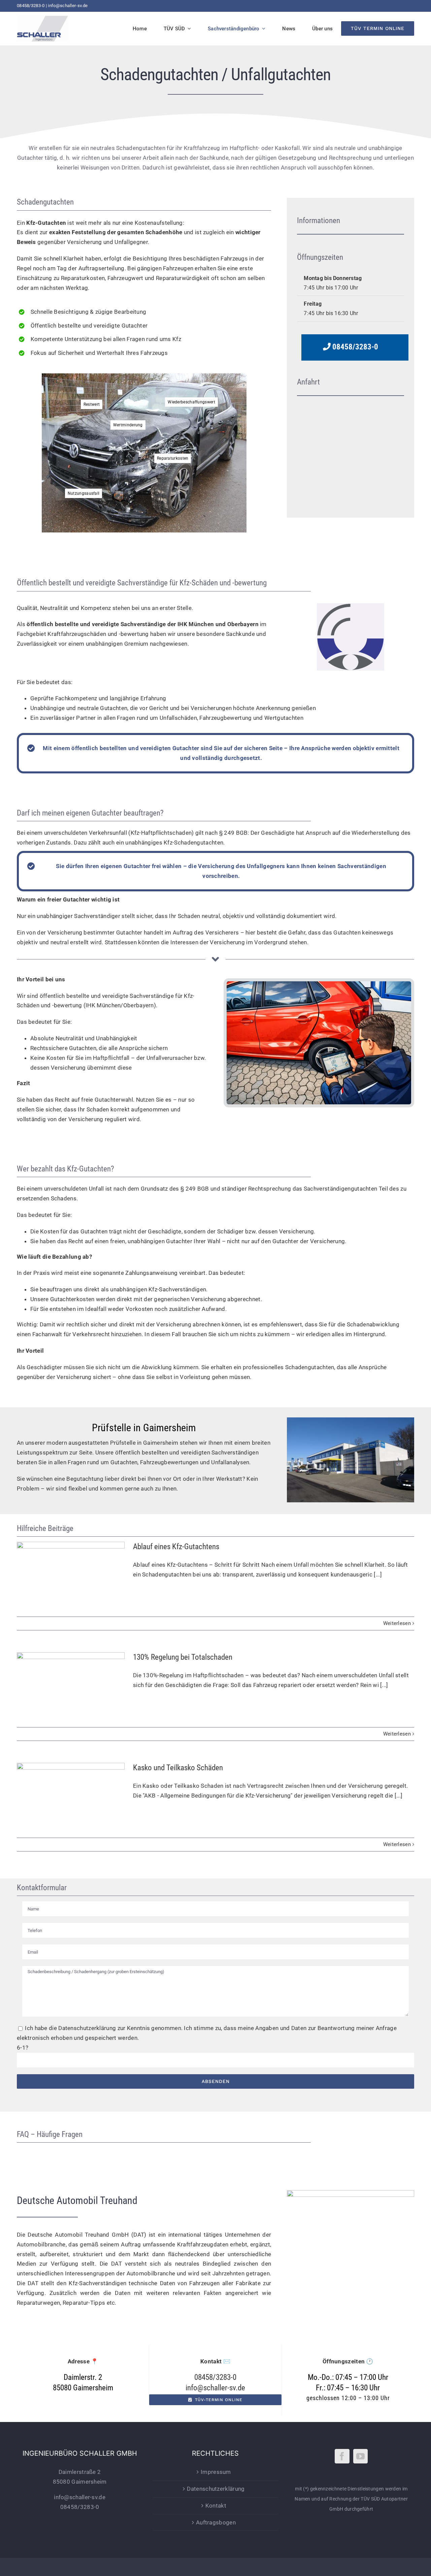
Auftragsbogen (216, 2522)
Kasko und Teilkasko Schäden (71, 1791)
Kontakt (216, 2506)
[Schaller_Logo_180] (43, 18)
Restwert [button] (92, 404)
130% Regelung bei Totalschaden (71, 1680)
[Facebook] (342, 2456)
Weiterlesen (397, 1623)
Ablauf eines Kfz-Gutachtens (71, 1570)
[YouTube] (360, 2456)
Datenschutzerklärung (87, 2028)
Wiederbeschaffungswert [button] (191, 402)
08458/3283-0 (31, 6)
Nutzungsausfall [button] (84, 493)
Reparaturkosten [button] (173, 458)
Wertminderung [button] (128, 425)
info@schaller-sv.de (68, 6)
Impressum (216, 2472)
